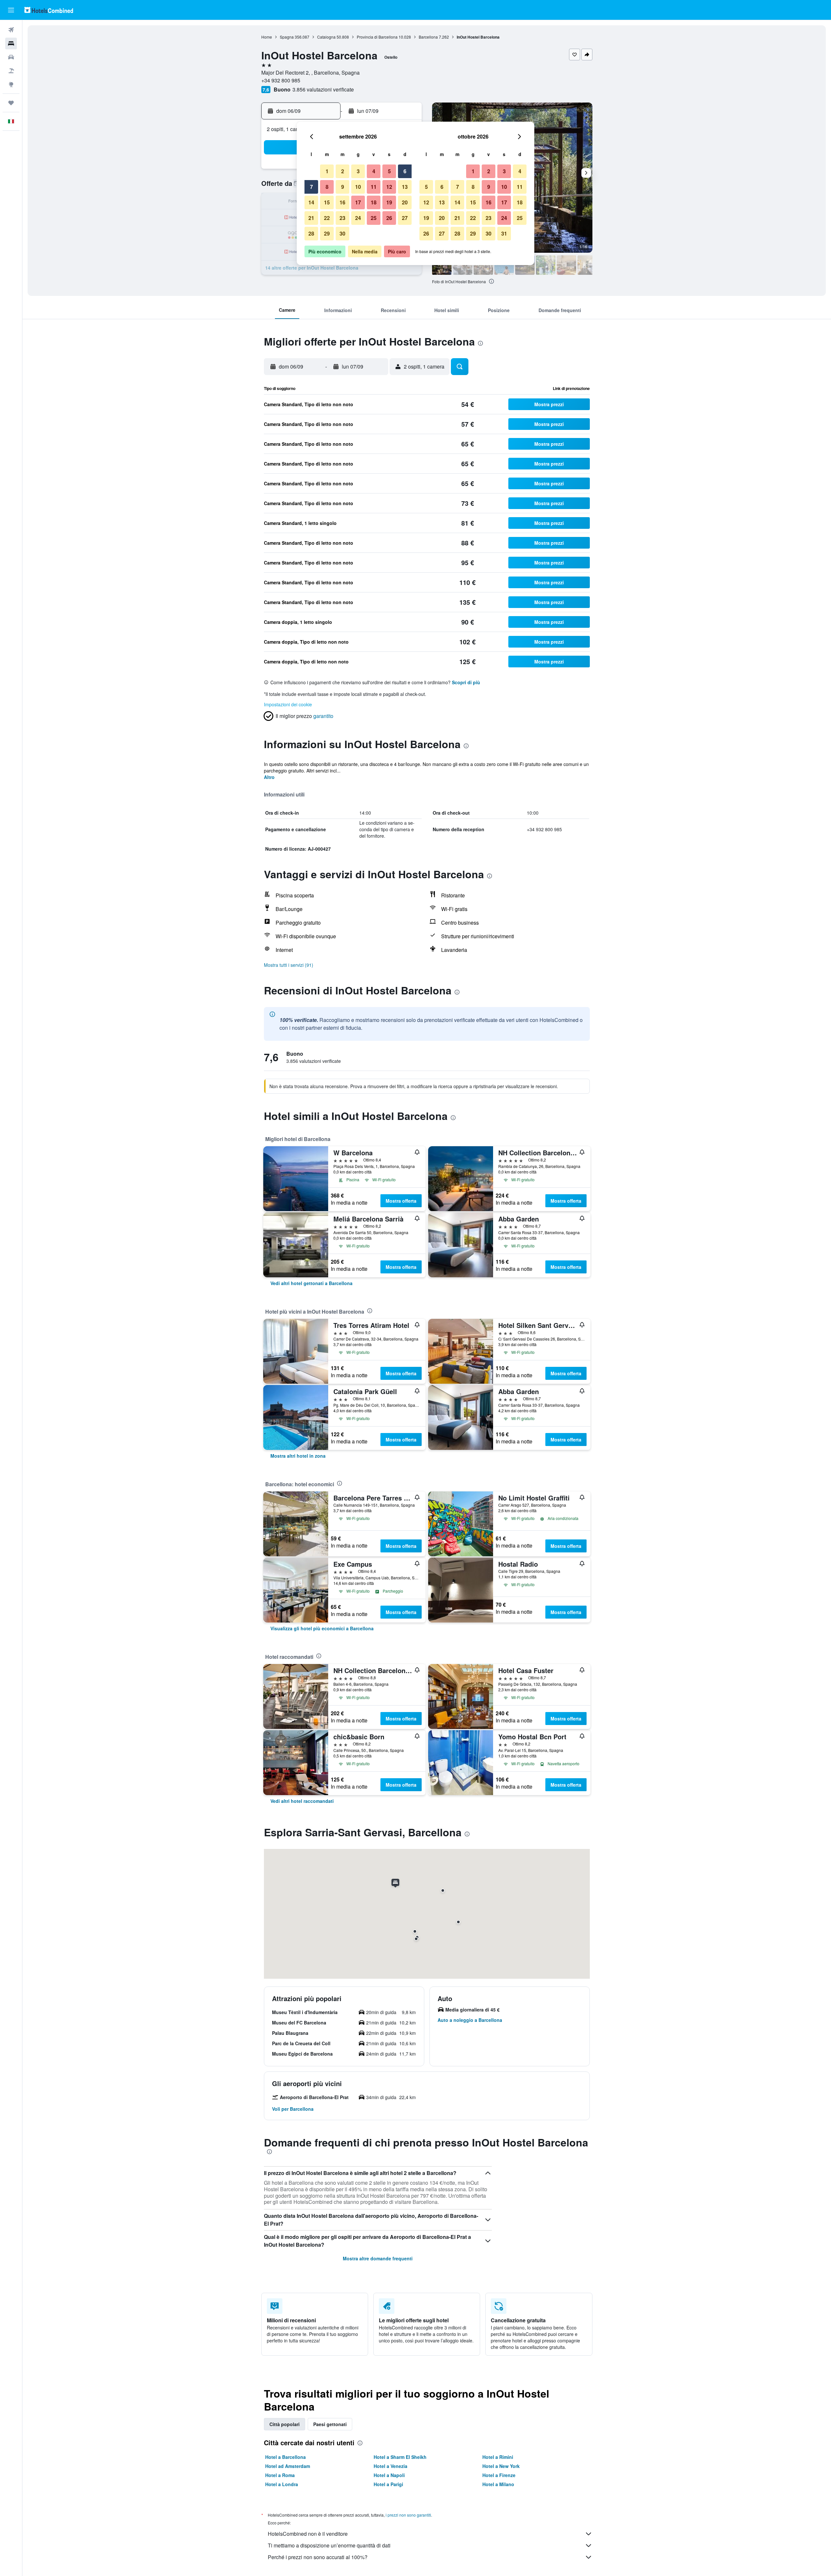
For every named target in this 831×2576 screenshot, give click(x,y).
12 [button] (389, 187)
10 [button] (358, 187)
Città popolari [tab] (285, 2424)
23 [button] (342, 218)
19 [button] (389, 202)
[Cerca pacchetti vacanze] (11, 71)
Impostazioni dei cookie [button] (288, 704)
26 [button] (389, 218)
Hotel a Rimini (498, 2457)
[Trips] (11, 103)
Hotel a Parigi (388, 2484)
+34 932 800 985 (281, 80)
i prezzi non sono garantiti (408, 2515)
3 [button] (358, 171)
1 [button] (327, 171)
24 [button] (358, 218)
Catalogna (326, 37)
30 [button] (342, 233)
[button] (11, 10)
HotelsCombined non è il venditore (308, 2534)
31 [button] (504, 233)
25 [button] (374, 218)
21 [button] (311, 218)
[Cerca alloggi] (11, 43)
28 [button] (311, 233)
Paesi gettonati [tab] (330, 2424)
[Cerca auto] (11, 57)
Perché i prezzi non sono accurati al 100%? (318, 2557)
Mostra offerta (401, 1201)
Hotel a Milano (498, 2484)
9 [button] (343, 187)
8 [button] (327, 187)
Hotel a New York (501, 2466)
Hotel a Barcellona (285, 2457)
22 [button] (327, 218)
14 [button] (311, 202)
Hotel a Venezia (391, 2466)
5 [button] (389, 171)
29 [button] (327, 233)
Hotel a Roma (280, 2475)
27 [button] (405, 218)
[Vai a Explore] (11, 84)
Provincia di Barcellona (377, 37)
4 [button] (374, 171)
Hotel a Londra (282, 2484)
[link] (311, 1283)
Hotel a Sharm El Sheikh (400, 2457)
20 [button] (405, 202)
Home (267, 37)
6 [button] (405, 171)
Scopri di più (466, 682)
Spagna (287, 37)
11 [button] (374, 187)
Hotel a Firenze (499, 2475)
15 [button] (327, 202)
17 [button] (358, 202)
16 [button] (342, 202)
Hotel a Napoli (389, 2475)
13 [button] (405, 187)
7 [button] (311, 187)
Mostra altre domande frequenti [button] (378, 2258)
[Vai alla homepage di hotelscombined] (49, 10)
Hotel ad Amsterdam (288, 2466)
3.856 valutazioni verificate (323, 89)
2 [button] (343, 171)
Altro (269, 777)
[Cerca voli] (11, 30)
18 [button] (374, 202)
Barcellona (428, 37)
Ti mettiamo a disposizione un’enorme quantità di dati (329, 2545)
